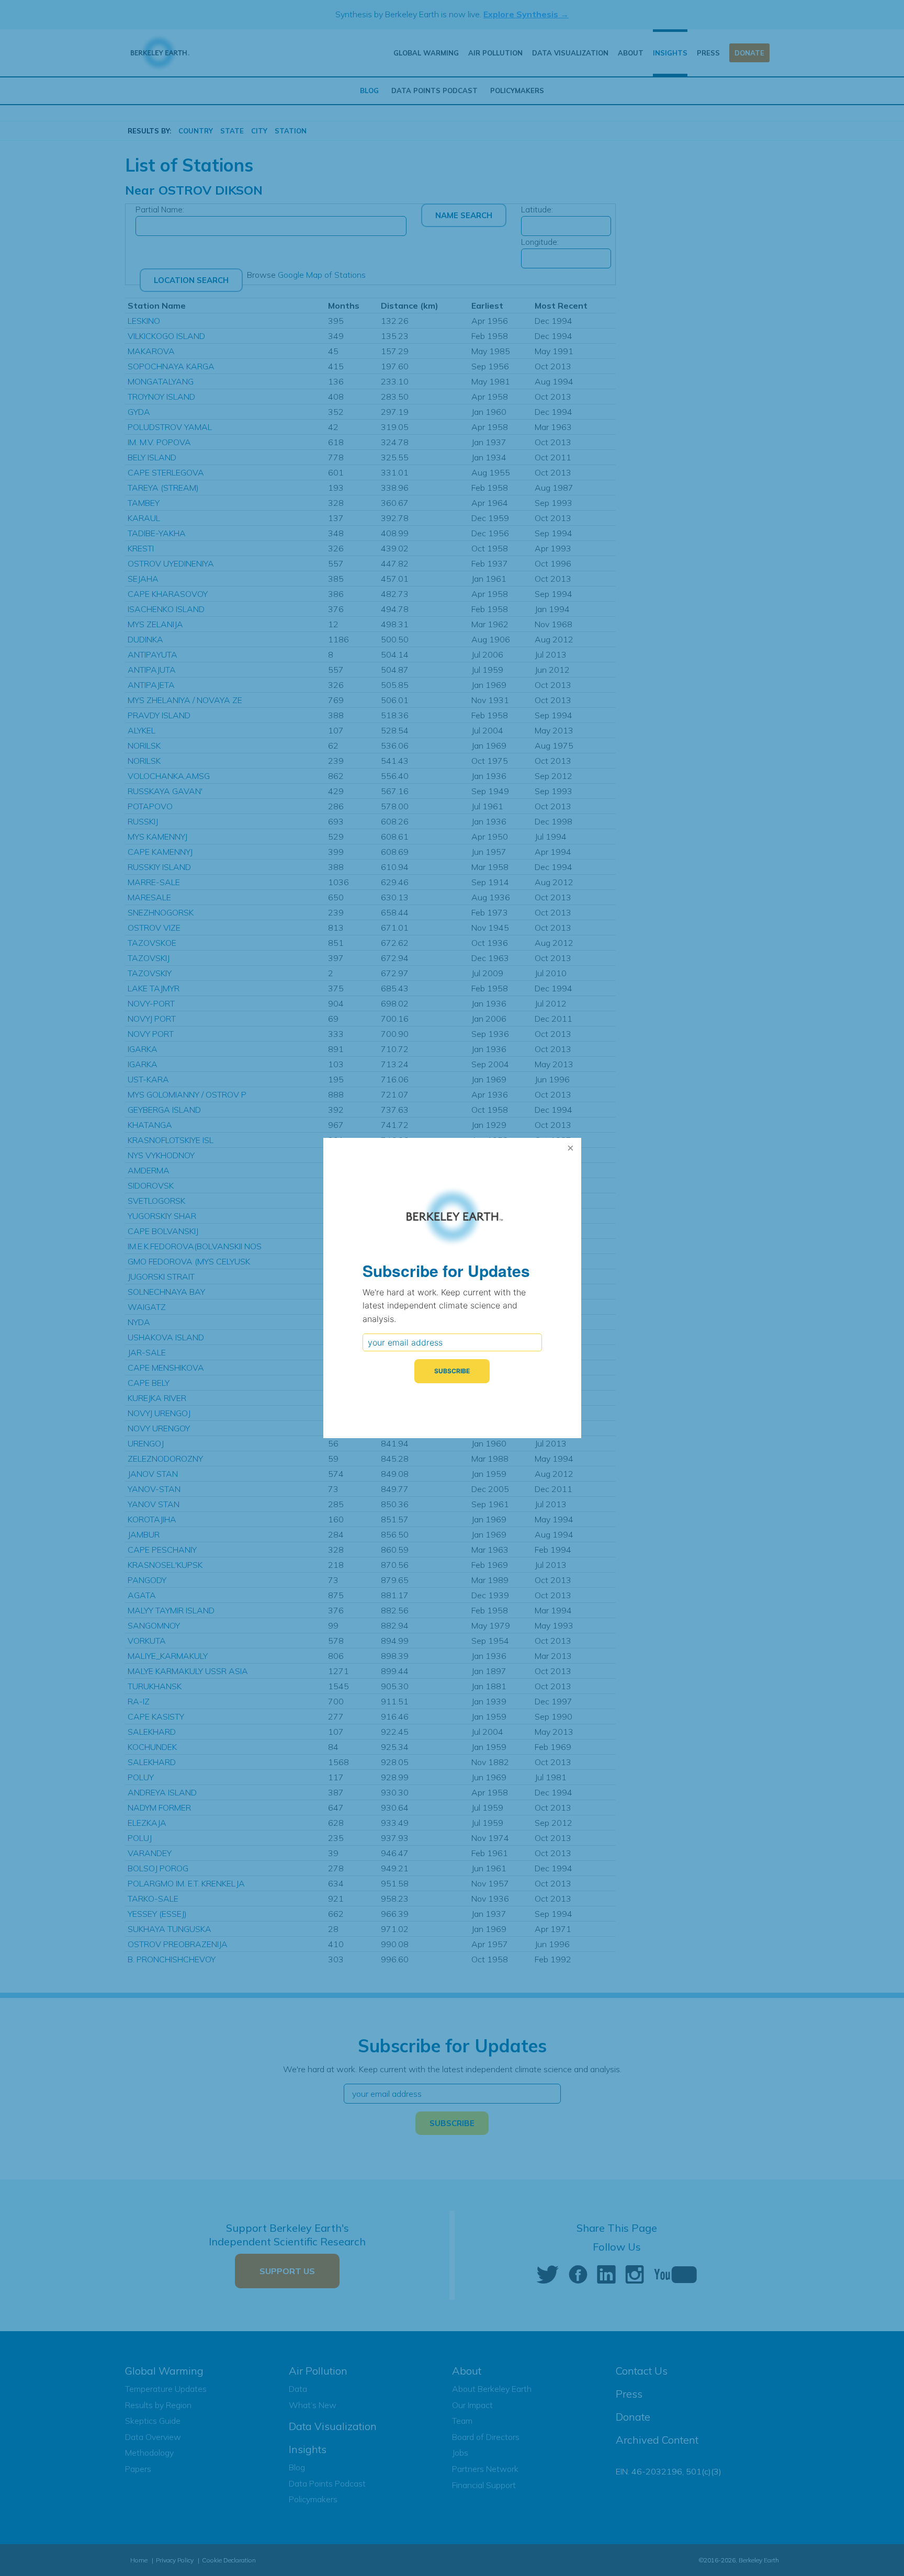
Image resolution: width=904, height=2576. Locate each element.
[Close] (571, 1148)
